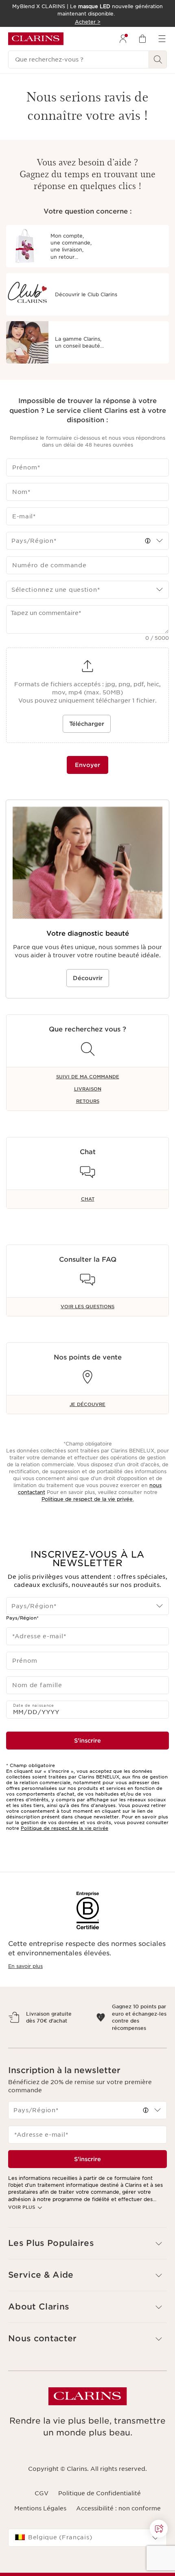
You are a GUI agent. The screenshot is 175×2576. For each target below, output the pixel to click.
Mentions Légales (40, 2523)
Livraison (88, 1089)
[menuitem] (123, 39)
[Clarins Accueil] (36, 39)
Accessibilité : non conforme (118, 2523)
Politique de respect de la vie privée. (88, 1499)
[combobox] (87, 541)
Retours (88, 1101)
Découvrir (88, 978)
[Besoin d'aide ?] (159, 2529)
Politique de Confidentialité (100, 2508)
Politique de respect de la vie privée (65, 1828)
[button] (148, 541)
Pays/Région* (22, 1618)
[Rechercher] (158, 59)
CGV (42, 2508)
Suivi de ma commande (88, 1077)
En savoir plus (25, 1966)
